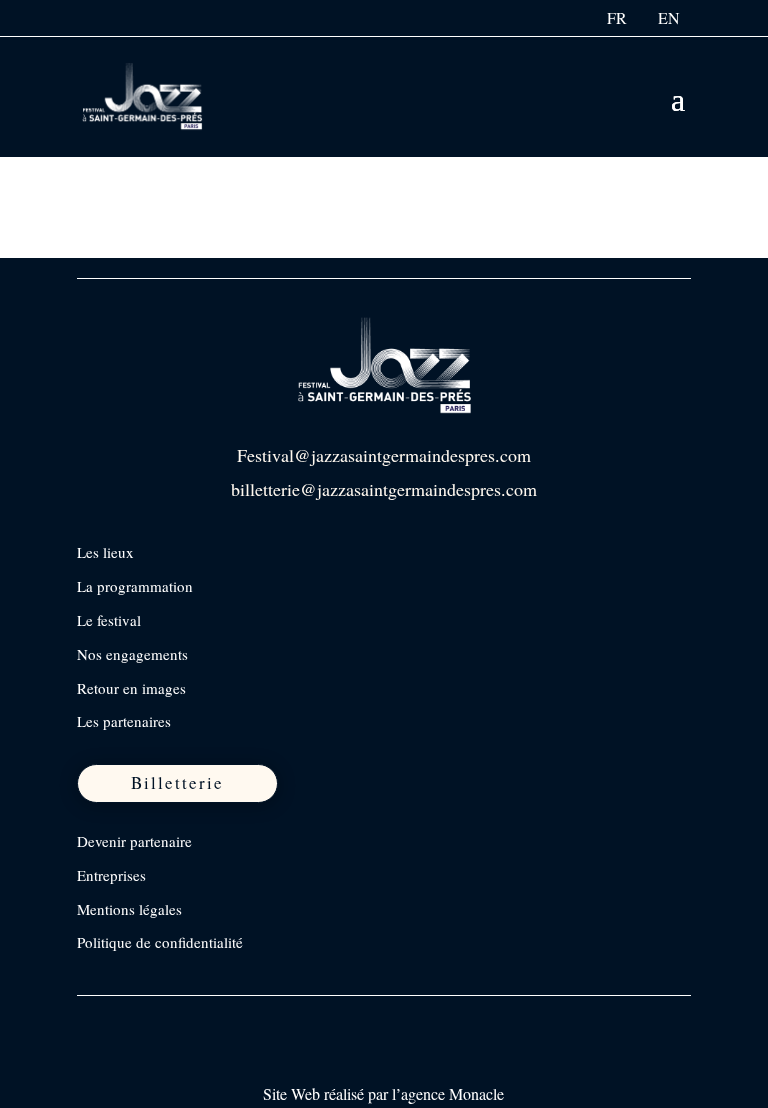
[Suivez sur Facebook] (94, 1020)
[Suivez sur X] (178, 1020)
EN (669, 17)
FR (617, 17)
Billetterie (177, 782)
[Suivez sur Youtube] (220, 1020)
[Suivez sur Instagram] (136, 1020)
